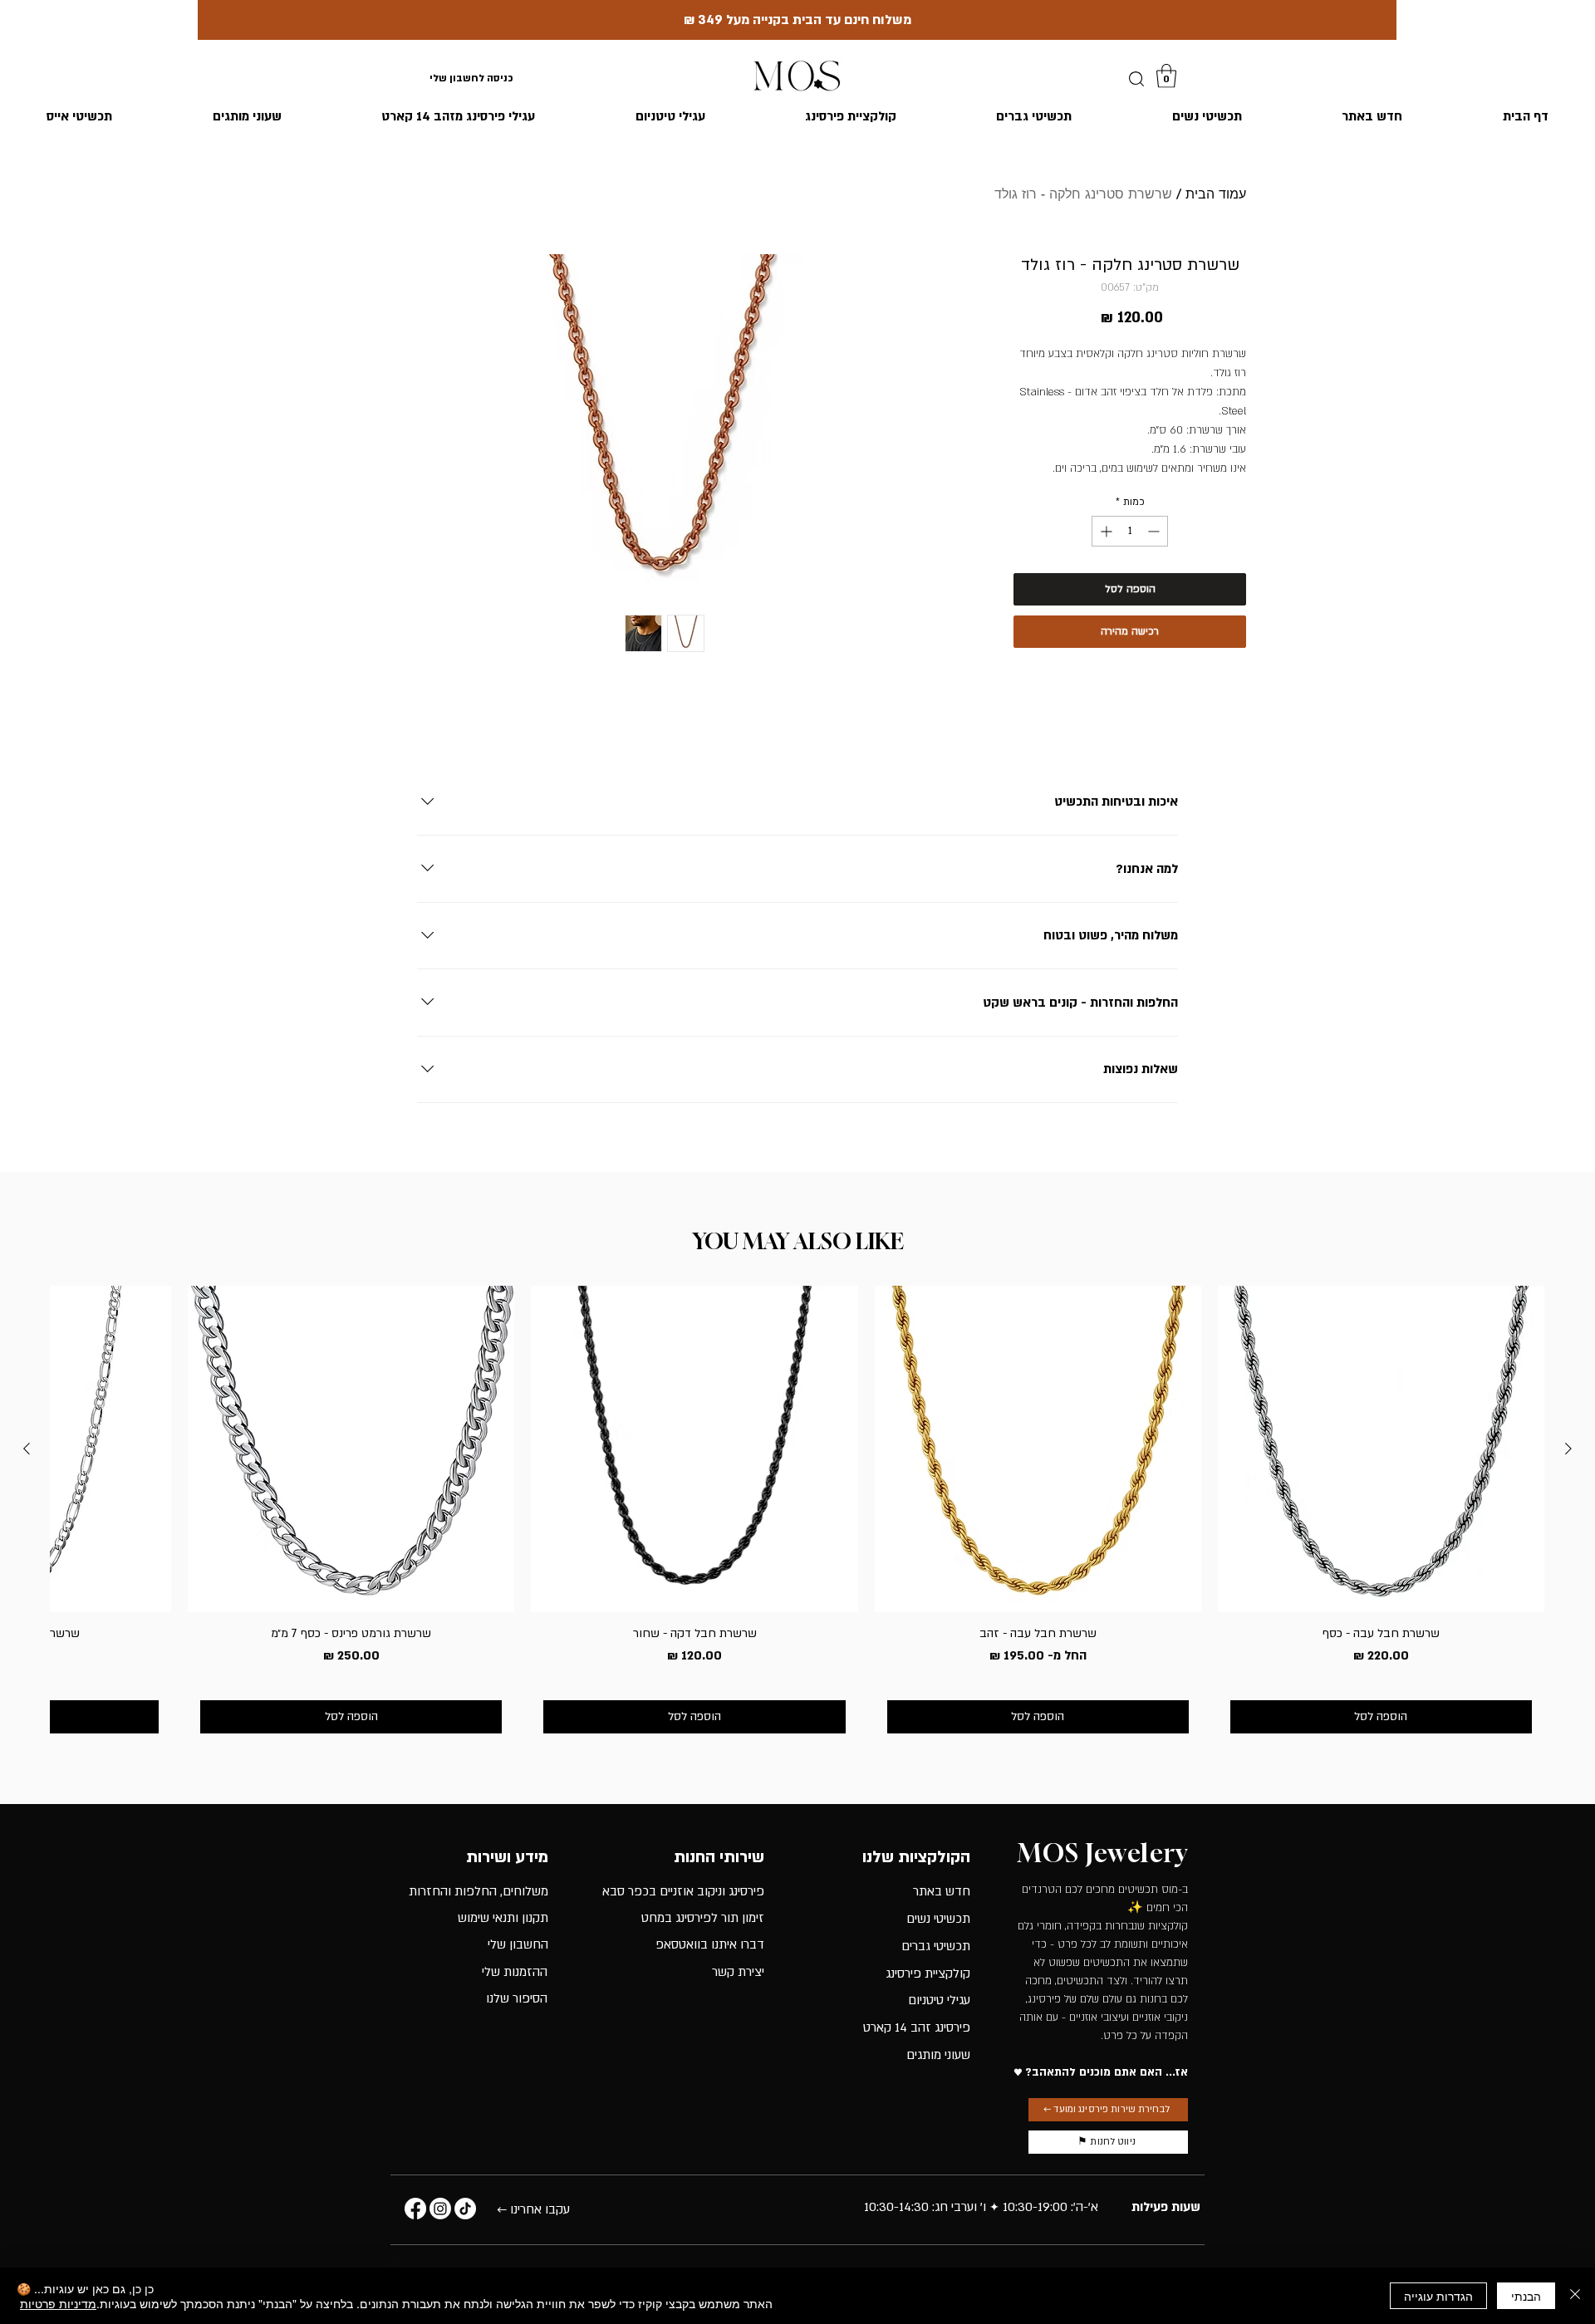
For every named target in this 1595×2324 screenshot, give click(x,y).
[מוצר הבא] (27, 1449)
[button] (1166, 76)
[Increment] (1104, 531)
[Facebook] (415, 2209)
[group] (797, 1516)
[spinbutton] (1130, 531)
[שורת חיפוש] (1136, 79)
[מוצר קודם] (1568, 1449)
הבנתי (1526, 2296)
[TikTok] (465, 2209)
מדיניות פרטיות (58, 2303)
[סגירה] (1575, 2296)
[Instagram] (440, 2209)
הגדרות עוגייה (1438, 2296)
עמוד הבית (1216, 194)
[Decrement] (1155, 531)
